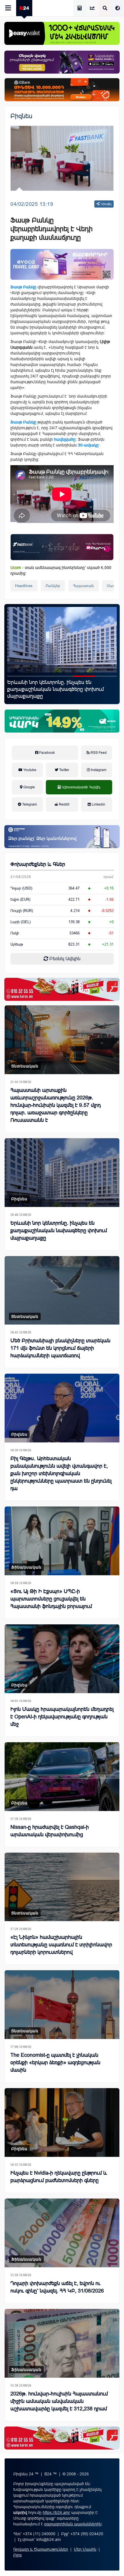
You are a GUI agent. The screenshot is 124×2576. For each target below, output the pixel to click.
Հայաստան (83, 586)
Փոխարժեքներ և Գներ (38, 864)
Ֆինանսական (26, 1567)
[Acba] (62, 721)
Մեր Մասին (85, 2549)
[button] (18, 676)
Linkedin (98, 804)
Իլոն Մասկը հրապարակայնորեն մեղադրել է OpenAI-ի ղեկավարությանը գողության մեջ (62, 1717)
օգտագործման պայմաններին (73, 2524)
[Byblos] (62, 62)
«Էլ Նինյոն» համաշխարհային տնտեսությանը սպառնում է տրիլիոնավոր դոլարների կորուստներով (61, 1945)
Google (29, 787)
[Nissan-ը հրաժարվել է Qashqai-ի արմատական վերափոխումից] (62, 1777)
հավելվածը (65, 439)
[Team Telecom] (62, 264)
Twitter (64, 770)
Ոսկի (15, 933)
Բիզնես (21, 116)
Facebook (47, 753)
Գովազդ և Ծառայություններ (41, 2549)
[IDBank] (62, 90)
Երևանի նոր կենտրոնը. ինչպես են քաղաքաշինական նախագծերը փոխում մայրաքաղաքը (59, 1230)
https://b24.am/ (56, 2512)
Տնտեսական (25, 1066)
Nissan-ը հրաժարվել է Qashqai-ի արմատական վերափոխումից (50, 1831)
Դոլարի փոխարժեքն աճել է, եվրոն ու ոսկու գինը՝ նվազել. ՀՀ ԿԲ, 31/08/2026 (57, 2287)
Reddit (64, 804)
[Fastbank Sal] (62, 547)
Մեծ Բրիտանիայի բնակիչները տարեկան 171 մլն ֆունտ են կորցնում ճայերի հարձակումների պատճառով (60, 1348)
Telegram (29, 804)
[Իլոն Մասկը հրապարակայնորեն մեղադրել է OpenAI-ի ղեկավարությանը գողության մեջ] (62, 1659)
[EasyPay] (62, 33)
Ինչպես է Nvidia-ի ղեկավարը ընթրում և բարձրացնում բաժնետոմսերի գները (59, 2177)
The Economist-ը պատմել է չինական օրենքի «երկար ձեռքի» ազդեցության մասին (55, 2063)
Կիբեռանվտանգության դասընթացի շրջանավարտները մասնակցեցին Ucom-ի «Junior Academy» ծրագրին (58, 689)
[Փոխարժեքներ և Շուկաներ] (92, 8)
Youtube (29, 770)
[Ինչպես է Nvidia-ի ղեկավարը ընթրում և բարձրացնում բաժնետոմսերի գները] (62, 2122)
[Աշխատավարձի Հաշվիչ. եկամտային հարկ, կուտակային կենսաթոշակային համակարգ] (80, 8)
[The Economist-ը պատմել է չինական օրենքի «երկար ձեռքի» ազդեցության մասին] (62, 2005)
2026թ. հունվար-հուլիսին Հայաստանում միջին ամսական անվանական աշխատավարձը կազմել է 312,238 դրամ (59, 2401)
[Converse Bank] (62, 837)
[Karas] (62, 989)
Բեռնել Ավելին (64, 959)
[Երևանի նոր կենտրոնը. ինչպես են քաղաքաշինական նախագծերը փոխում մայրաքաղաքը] (62, 1173)
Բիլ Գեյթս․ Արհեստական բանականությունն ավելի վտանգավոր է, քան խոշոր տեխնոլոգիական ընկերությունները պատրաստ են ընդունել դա (61, 1473)
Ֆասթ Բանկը (23, 287)
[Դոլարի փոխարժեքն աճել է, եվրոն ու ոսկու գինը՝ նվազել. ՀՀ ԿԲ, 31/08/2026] (62, 2233)
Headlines (24, 586)
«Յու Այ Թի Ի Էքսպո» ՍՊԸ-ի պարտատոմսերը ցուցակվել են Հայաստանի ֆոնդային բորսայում (51, 1599)
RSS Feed (98, 753)
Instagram (98, 770)
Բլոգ (17, 2555)
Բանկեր (53, 586)
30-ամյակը (88, 445)
